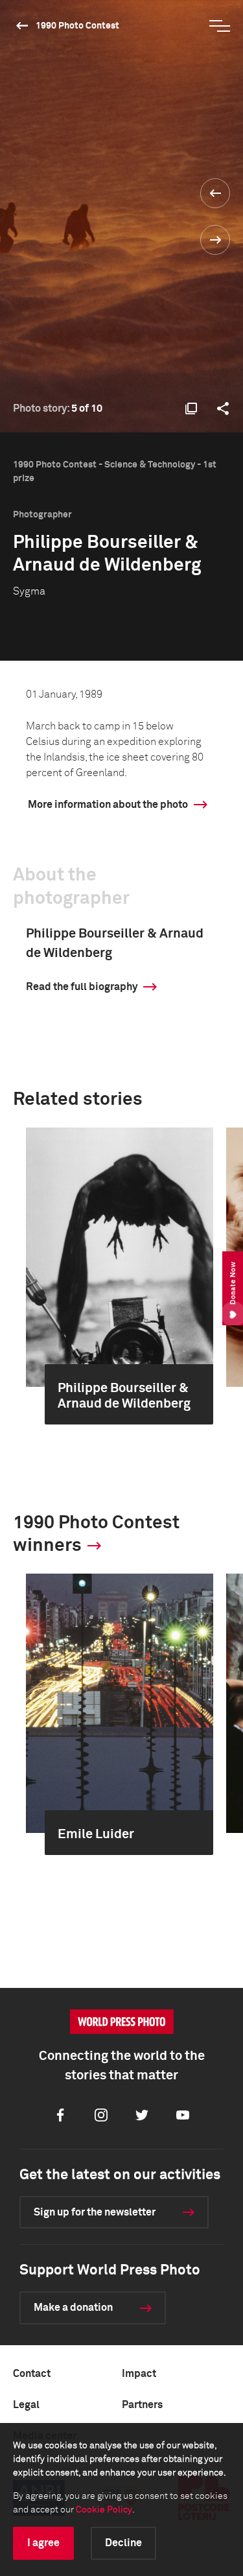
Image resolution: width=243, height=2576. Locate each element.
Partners (142, 2405)
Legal (26, 2405)
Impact (139, 2374)
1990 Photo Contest (77, 26)
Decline (123, 2543)
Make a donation (73, 2308)
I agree (43, 2543)
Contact (32, 2374)
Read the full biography (82, 987)
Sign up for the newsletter (95, 2212)
